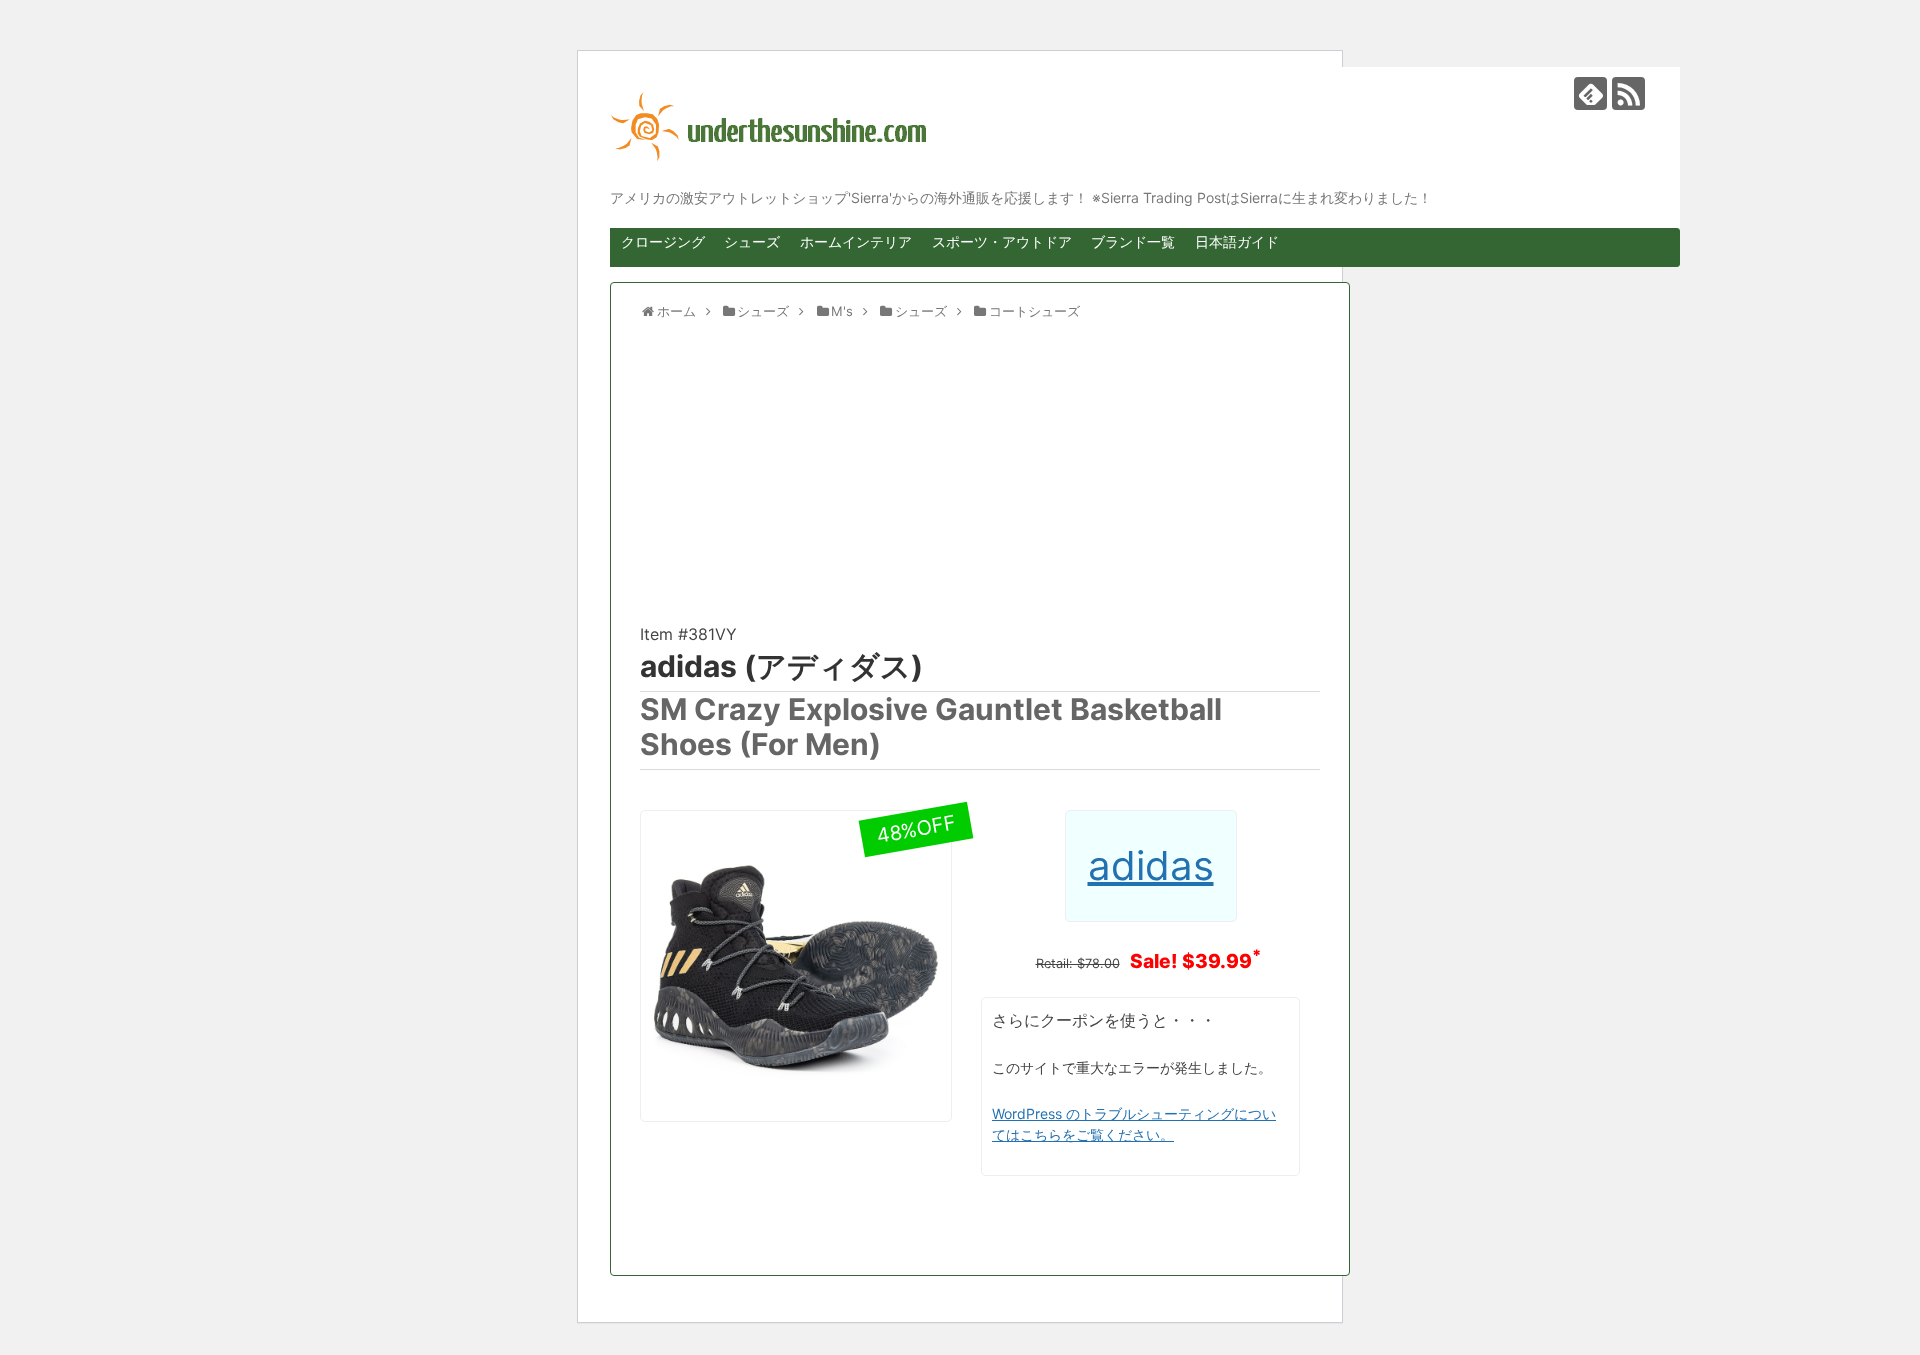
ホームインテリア (856, 241)
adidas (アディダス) (781, 666)
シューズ (752, 241)
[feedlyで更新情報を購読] (1590, 93)
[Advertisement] (980, 481)
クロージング (663, 241)
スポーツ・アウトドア (1002, 241)
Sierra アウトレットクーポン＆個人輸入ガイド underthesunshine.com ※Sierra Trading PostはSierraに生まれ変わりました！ (1130, 127)
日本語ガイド (1237, 241)
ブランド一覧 (1133, 241)
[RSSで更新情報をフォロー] (1628, 93)
